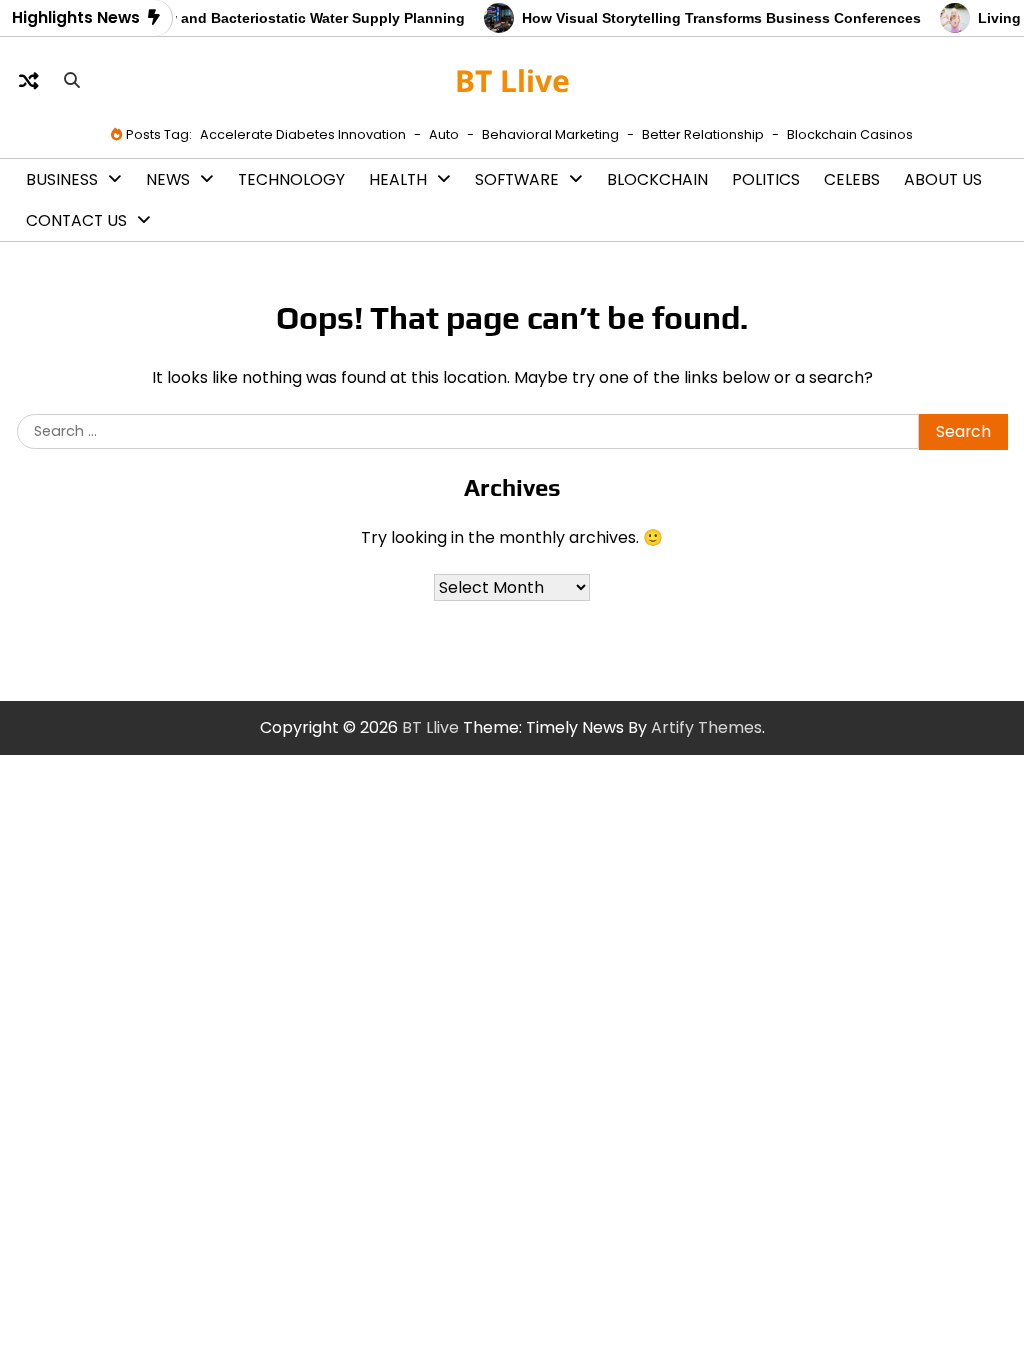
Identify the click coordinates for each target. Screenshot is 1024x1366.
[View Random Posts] (29, 81)
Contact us (76, 220)
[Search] (72, 81)
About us (943, 179)
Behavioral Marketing (550, 134)
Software (517, 179)
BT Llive (512, 80)
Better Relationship (703, 134)
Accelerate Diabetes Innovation (303, 134)
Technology (291, 179)
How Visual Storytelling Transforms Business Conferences (711, 18)
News (168, 179)
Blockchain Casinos (850, 134)
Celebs (852, 179)
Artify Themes (706, 727)
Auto (444, 134)
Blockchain (657, 179)
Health (398, 179)
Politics (766, 179)
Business (62, 179)
